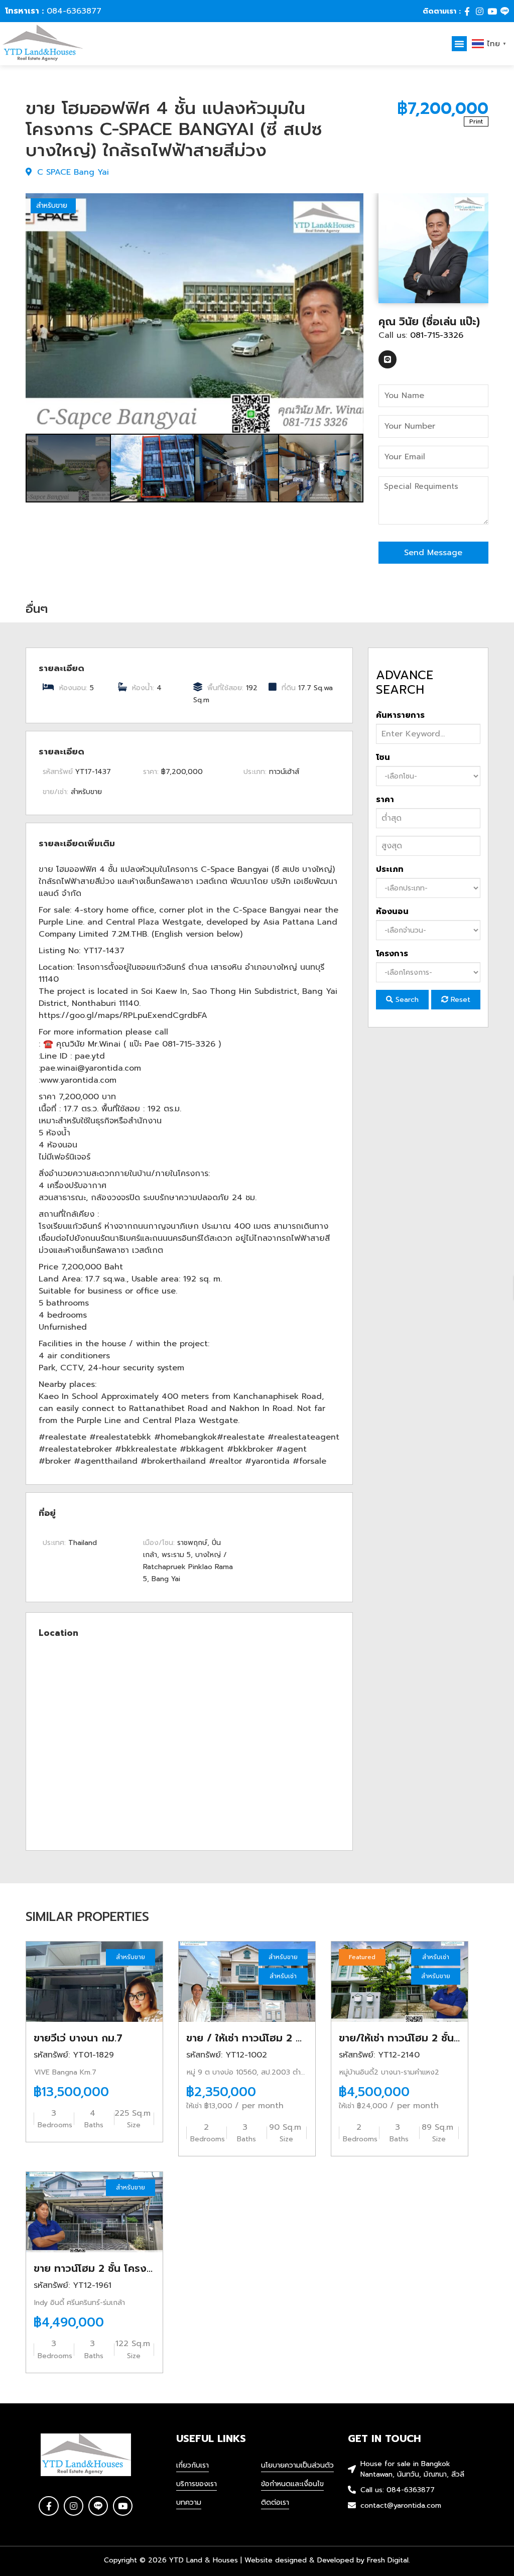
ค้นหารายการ (400, 715)
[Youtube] (492, 11)
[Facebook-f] (467, 11)
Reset (459, 1000)
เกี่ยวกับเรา (192, 2465)
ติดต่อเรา (275, 2502)
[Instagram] (480, 11)
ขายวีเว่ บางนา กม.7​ (78, 2038)
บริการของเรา (197, 2484)
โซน (383, 757)
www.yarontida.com (78, 1080)
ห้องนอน (392, 912)
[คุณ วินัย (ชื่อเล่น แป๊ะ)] (433, 248)
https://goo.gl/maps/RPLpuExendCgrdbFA (123, 1015)
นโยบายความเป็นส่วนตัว (297, 2465)
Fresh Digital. (389, 2560)
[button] (459, 44)
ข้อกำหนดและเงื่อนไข (292, 2484)
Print (476, 121)
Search (406, 1000)
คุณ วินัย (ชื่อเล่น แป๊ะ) (429, 322)
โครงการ (392, 954)
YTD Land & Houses (204, 2560)
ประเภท (390, 869)
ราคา (385, 800)
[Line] (505, 11)
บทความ (189, 2502)
